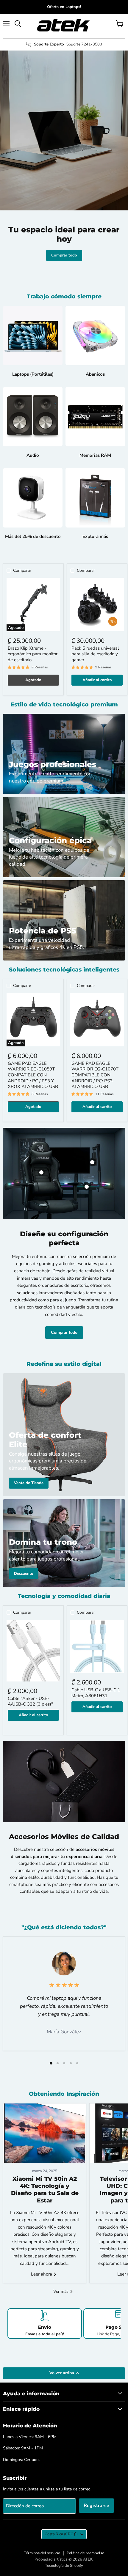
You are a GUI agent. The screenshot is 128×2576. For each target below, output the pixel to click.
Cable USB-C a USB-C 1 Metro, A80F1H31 (96, 1693)
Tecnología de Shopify (64, 2566)
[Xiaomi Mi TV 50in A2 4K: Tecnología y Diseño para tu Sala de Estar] (45, 2133)
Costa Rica (61, 2534)
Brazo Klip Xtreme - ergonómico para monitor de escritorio (33, 654)
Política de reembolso (85, 2553)
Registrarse (96, 2506)
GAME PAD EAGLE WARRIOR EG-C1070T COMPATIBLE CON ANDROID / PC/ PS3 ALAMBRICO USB (95, 1075)
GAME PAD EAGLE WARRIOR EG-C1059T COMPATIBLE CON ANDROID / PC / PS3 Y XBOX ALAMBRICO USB (33, 1075)
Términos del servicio (42, 2553)
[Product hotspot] (41, 1172)
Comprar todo (64, 255)
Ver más (61, 2291)
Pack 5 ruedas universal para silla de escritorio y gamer (95, 654)
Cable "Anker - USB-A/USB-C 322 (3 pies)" (30, 1701)
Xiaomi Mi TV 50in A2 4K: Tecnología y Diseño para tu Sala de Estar (45, 2190)
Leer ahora (42, 2274)
